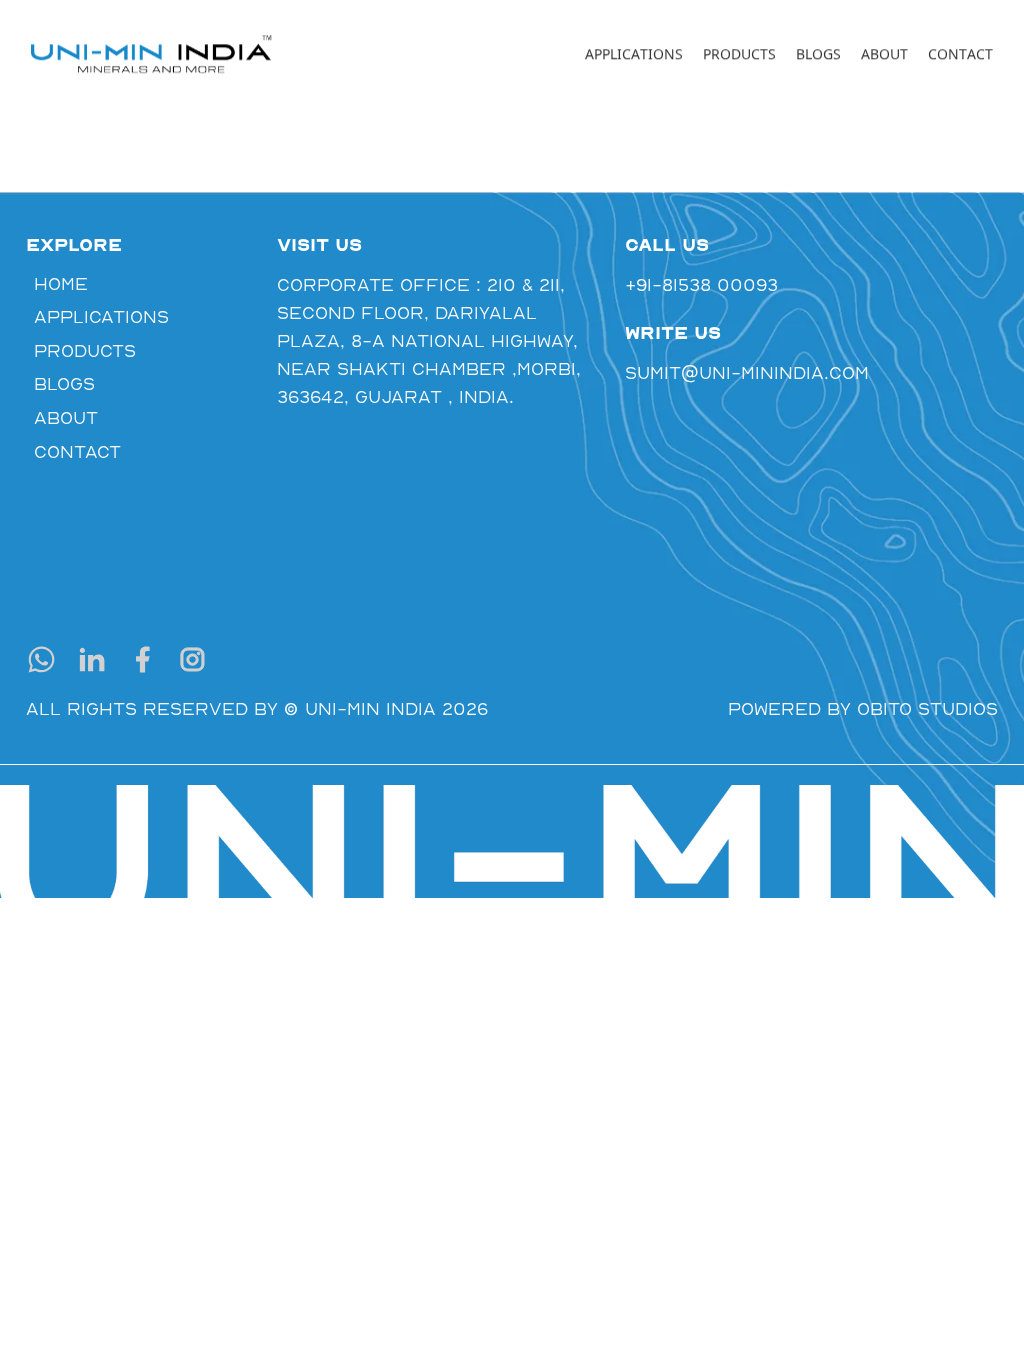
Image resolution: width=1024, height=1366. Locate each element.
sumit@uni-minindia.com (727, 372)
